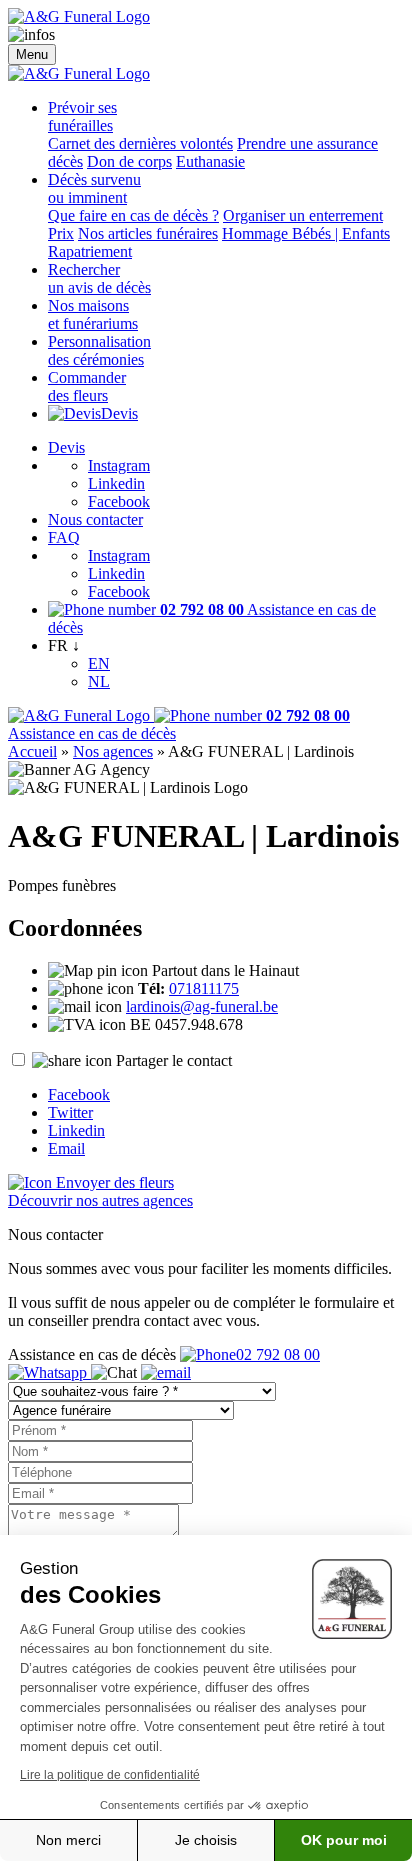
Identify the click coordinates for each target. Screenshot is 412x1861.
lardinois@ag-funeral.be (202, 1006)
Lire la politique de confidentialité (110, 1775)
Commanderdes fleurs (87, 386)
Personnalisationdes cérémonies (99, 350)
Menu (32, 54)
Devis (119, 413)
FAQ (64, 537)
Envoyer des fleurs (113, 1182)
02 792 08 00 (278, 1354)
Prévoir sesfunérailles (82, 116)
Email (66, 1148)
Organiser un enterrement (303, 215)
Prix (61, 233)
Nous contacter (95, 519)
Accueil (32, 751)
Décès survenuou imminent (94, 188)
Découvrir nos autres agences (100, 1200)
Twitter (70, 1112)
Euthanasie (210, 161)
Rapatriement (90, 251)
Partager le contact (174, 1060)
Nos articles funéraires (148, 233)
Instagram (119, 465)
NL (99, 681)
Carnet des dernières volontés (140, 143)
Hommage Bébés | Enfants (306, 233)
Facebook (119, 501)
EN (99, 663)
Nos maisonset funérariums (93, 314)
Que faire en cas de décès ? (133, 215)
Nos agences (113, 751)
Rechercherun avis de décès (99, 278)
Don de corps (129, 161)
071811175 (204, 988)
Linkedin (116, 483)
